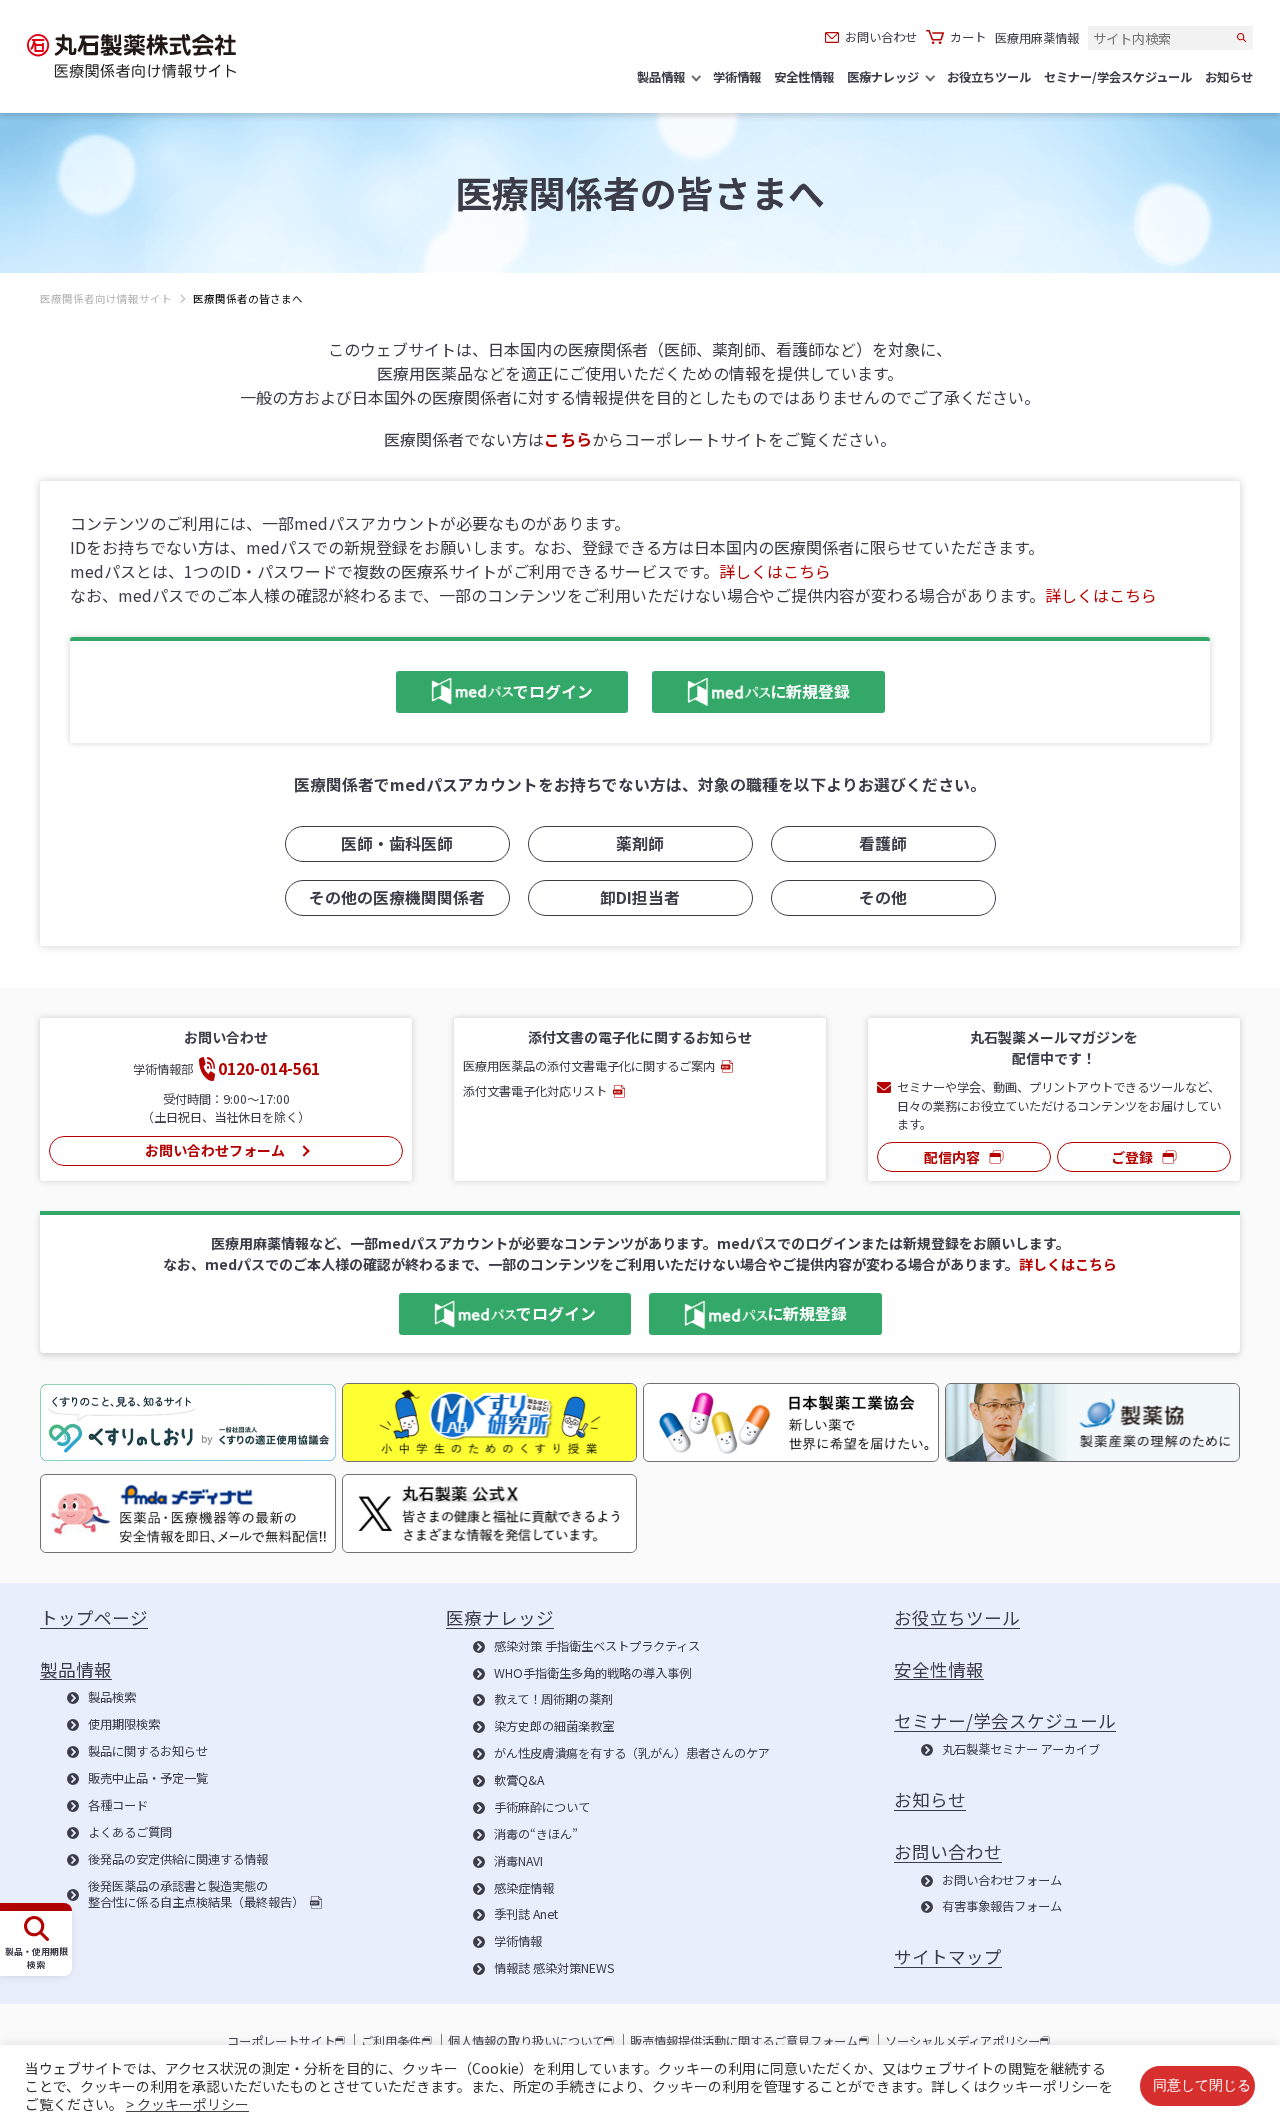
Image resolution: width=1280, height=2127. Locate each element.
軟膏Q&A (519, 1781)
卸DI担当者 (640, 897)
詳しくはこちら (775, 571)
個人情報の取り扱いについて (526, 2042)
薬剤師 (640, 843)
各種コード (118, 1806)
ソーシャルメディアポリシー (962, 2042)
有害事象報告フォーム (1002, 1907)
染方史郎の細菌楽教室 (554, 1727)
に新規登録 (751, 689)
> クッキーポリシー (187, 2104)
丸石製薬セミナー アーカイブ (1021, 1750)
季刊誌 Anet (526, 1915)
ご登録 (1132, 1157)
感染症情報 (524, 1889)
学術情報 (518, 1942)
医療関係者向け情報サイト (106, 298)
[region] (640, 314)
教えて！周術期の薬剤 (553, 1700)
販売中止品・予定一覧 (148, 1779)
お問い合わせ (881, 37)
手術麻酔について (542, 1808)
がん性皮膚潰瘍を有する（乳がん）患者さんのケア (632, 1754)
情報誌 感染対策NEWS (554, 1969)
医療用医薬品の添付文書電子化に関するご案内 (589, 1066)
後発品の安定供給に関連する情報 (178, 1860)
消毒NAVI (518, 1862)
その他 (883, 897)
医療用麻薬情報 (1037, 38)
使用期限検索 (124, 1725)
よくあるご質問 (130, 1833)
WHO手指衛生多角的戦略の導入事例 (592, 1674)
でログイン (495, 689)
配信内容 (952, 1157)
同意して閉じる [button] (1202, 2086)
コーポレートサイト (281, 2042)
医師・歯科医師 (397, 843)
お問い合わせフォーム (215, 1150)
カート (968, 37)
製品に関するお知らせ (148, 1752)
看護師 (883, 843)
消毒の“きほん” (536, 1835)
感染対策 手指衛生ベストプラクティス (597, 1647)
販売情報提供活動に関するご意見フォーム (744, 2042)
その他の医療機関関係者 (397, 897)
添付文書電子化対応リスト (535, 1091)
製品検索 (112, 1698)
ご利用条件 (391, 2042)
